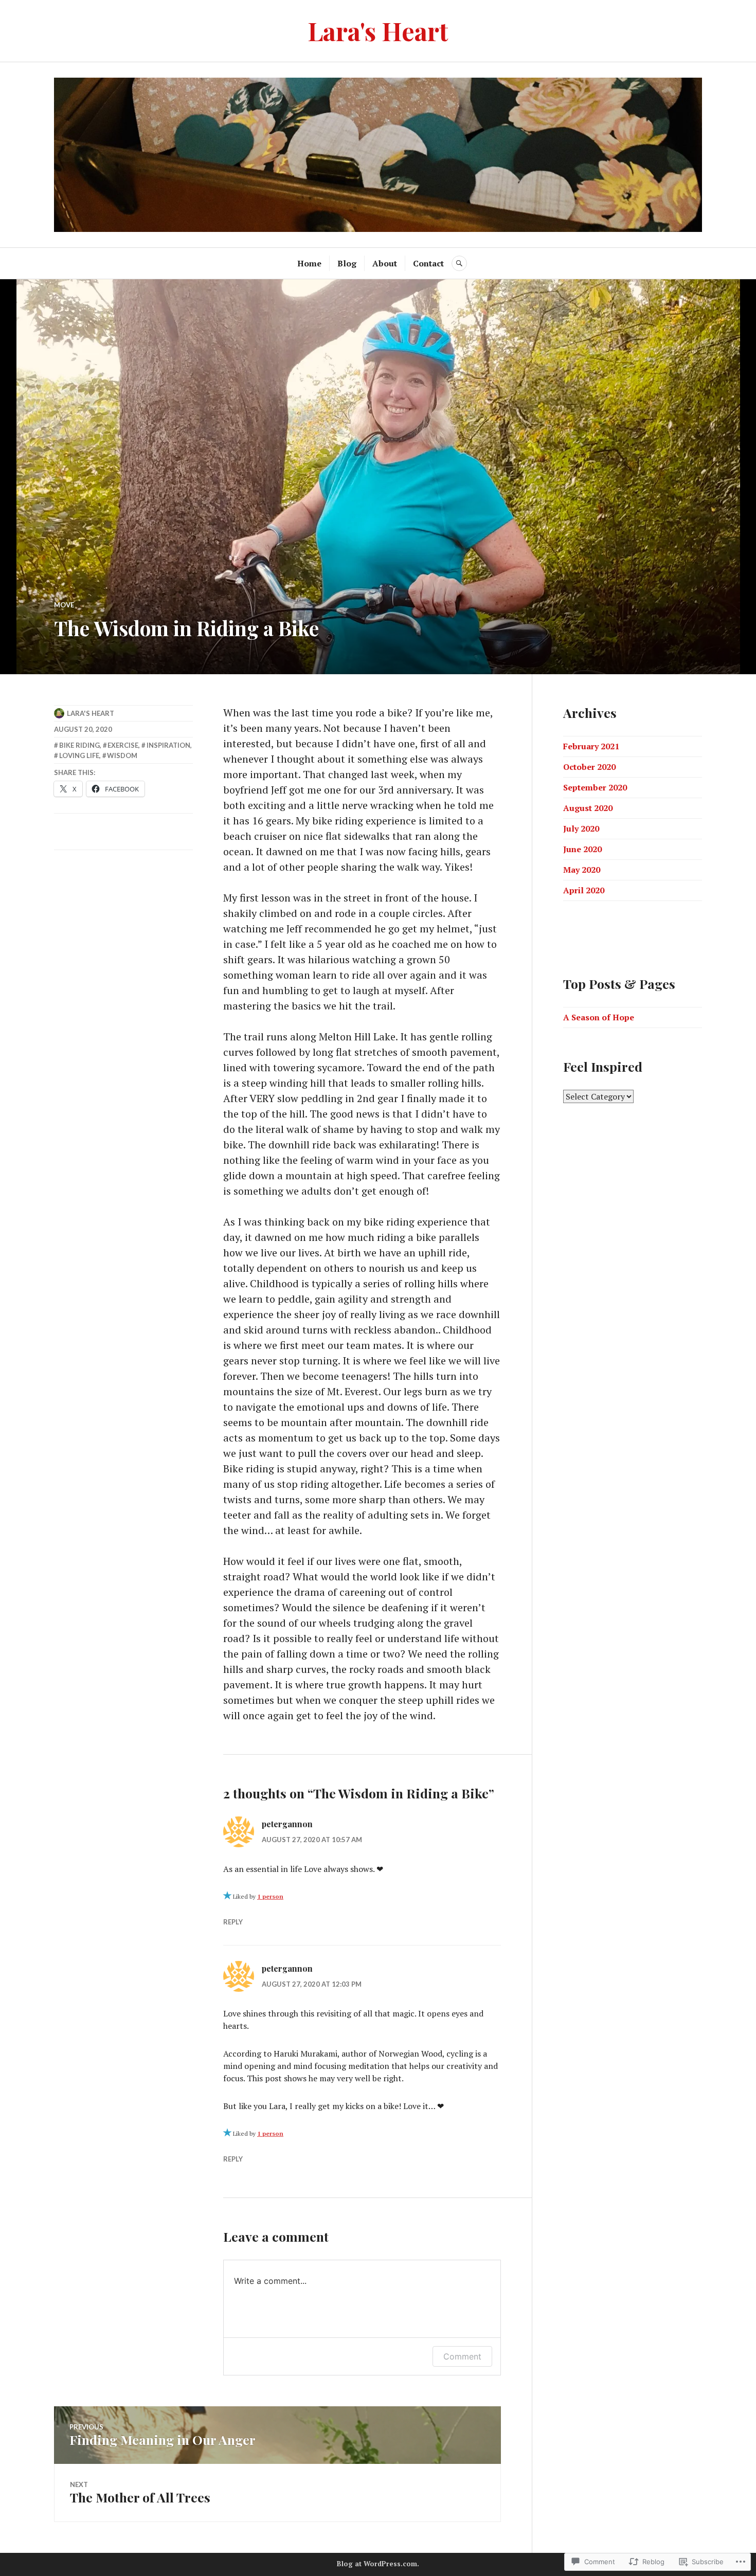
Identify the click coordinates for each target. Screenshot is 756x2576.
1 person (270, 1896)
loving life (79, 755)
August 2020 (588, 808)
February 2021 (591, 746)
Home (309, 263)
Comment (462, 2356)
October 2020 (589, 767)
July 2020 (581, 828)
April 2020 (584, 890)
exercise (123, 745)
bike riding (79, 745)
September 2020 (595, 787)
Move (64, 605)
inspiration (168, 745)
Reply (233, 1922)
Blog (347, 263)
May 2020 (582, 870)
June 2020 (582, 849)
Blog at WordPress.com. (378, 2564)
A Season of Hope (599, 1017)
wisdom (122, 755)
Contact (428, 263)
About (385, 263)
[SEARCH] (459, 263)
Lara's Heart (378, 31)
